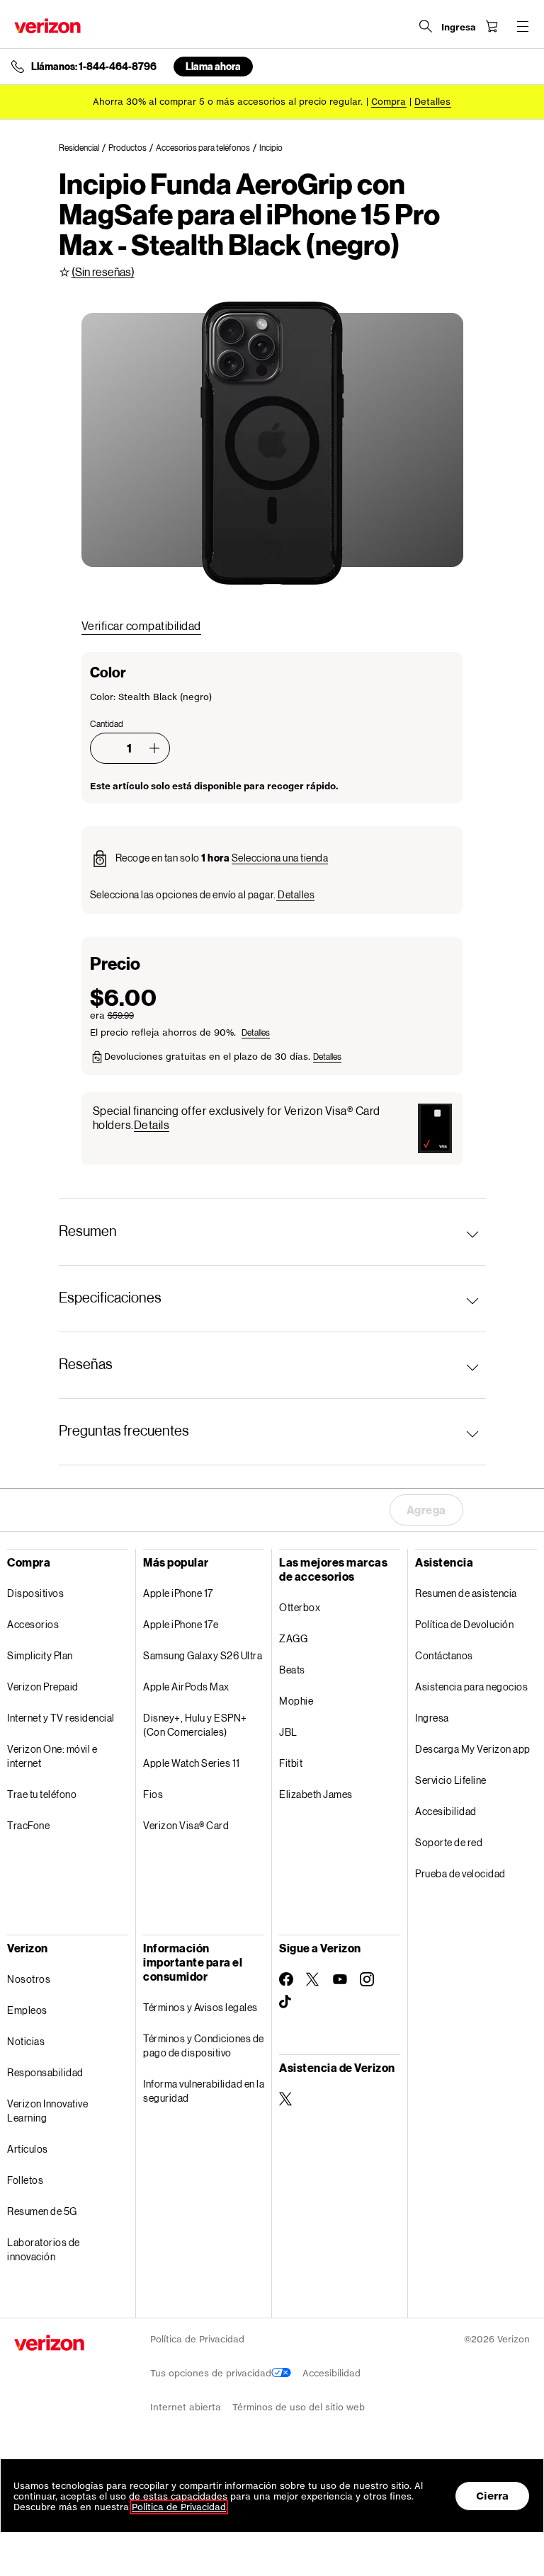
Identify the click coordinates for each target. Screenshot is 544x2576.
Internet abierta (186, 2407)
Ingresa (432, 1718)
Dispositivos (35, 1593)
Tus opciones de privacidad (211, 2373)
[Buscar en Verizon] (426, 26)
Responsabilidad (45, 2072)
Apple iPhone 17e (181, 1624)
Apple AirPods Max (186, 1687)
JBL (288, 1732)
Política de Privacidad (197, 2339)
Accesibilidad (446, 1811)
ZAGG (293, 1638)
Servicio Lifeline (451, 1780)
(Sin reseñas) (103, 271)
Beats (292, 1670)
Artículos (28, 2149)
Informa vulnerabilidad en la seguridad (204, 2091)
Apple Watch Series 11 (192, 1763)
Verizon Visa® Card (186, 1825)
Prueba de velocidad (460, 1873)
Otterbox (300, 1607)
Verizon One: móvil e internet (52, 1756)
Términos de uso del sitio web (299, 2407)
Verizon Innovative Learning (47, 2111)
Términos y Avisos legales (200, 2007)
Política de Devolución (464, 1624)
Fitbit (291, 1763)
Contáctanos (444, 1655)
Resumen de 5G (42, 2211)
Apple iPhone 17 (178, 1593)
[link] (84, 148)
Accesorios (33, 1624)
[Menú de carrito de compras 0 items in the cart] (492, 26)
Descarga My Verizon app (473, 1749)
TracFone (28, 1825)
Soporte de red (449, 1842)
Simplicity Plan (40, 1655)
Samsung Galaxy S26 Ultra (203, 1655)
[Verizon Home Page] (47, 26)
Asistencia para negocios (471, 1687)
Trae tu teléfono (42, 1794)
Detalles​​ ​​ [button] (433, 102)
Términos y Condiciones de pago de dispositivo (204, 2045)
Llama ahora (213, 66)
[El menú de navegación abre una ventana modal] (523, 26)
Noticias (26, 2041)
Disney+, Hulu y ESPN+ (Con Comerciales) (195, 1725)
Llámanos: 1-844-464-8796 (94, 67)
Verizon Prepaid (43, 1687)
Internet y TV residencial (61, 1718)
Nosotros (29, 1979)
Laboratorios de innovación (44, 2249)
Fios (153, 1794)
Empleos (27, 2010)
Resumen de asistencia (466, 1593)
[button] (154, 748)
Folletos (25, 2180)
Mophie (296, 1701)
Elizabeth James (316, 1794)
